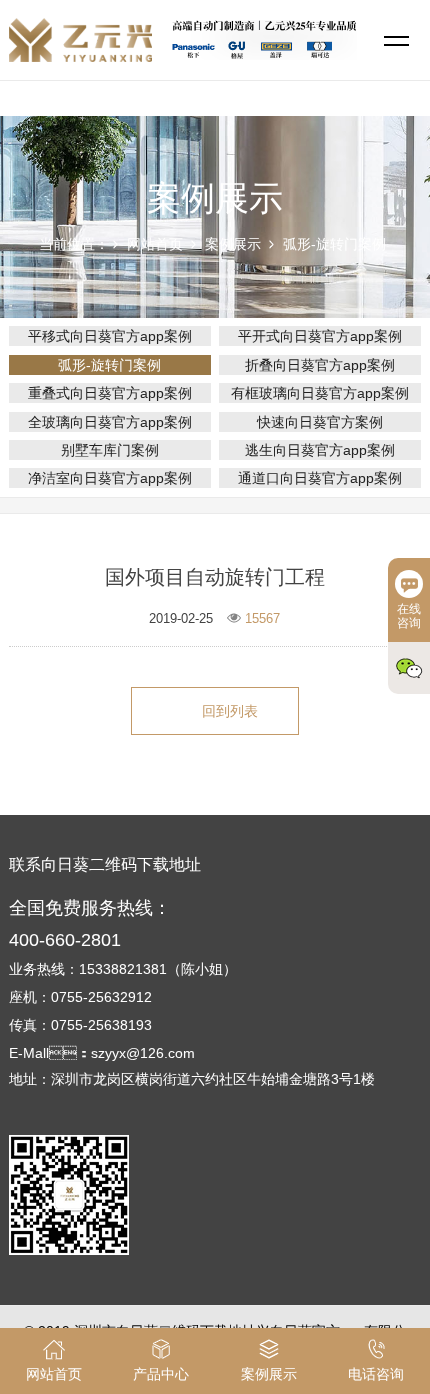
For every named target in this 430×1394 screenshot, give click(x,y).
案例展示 (233, 244)
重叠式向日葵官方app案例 (110, 393)
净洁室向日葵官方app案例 (110, 478)
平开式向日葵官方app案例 (320, 336)
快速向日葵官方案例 (320, 422)
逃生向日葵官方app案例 (320, 450)
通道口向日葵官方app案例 (320, 478)
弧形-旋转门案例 (334, 244)
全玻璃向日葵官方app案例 (110, 422)
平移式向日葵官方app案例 (110, 336)
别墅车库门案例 (110, 450)
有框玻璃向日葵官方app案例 (320, 393)
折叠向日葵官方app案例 (320, 365)
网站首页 (155, 244)
